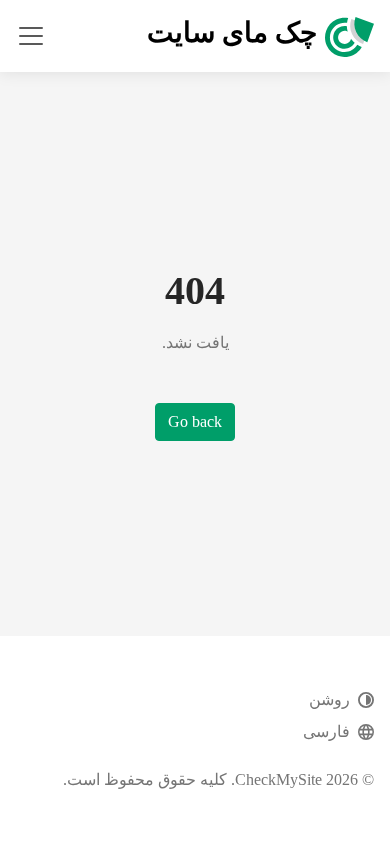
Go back (195, 421)
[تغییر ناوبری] (31, 36)
